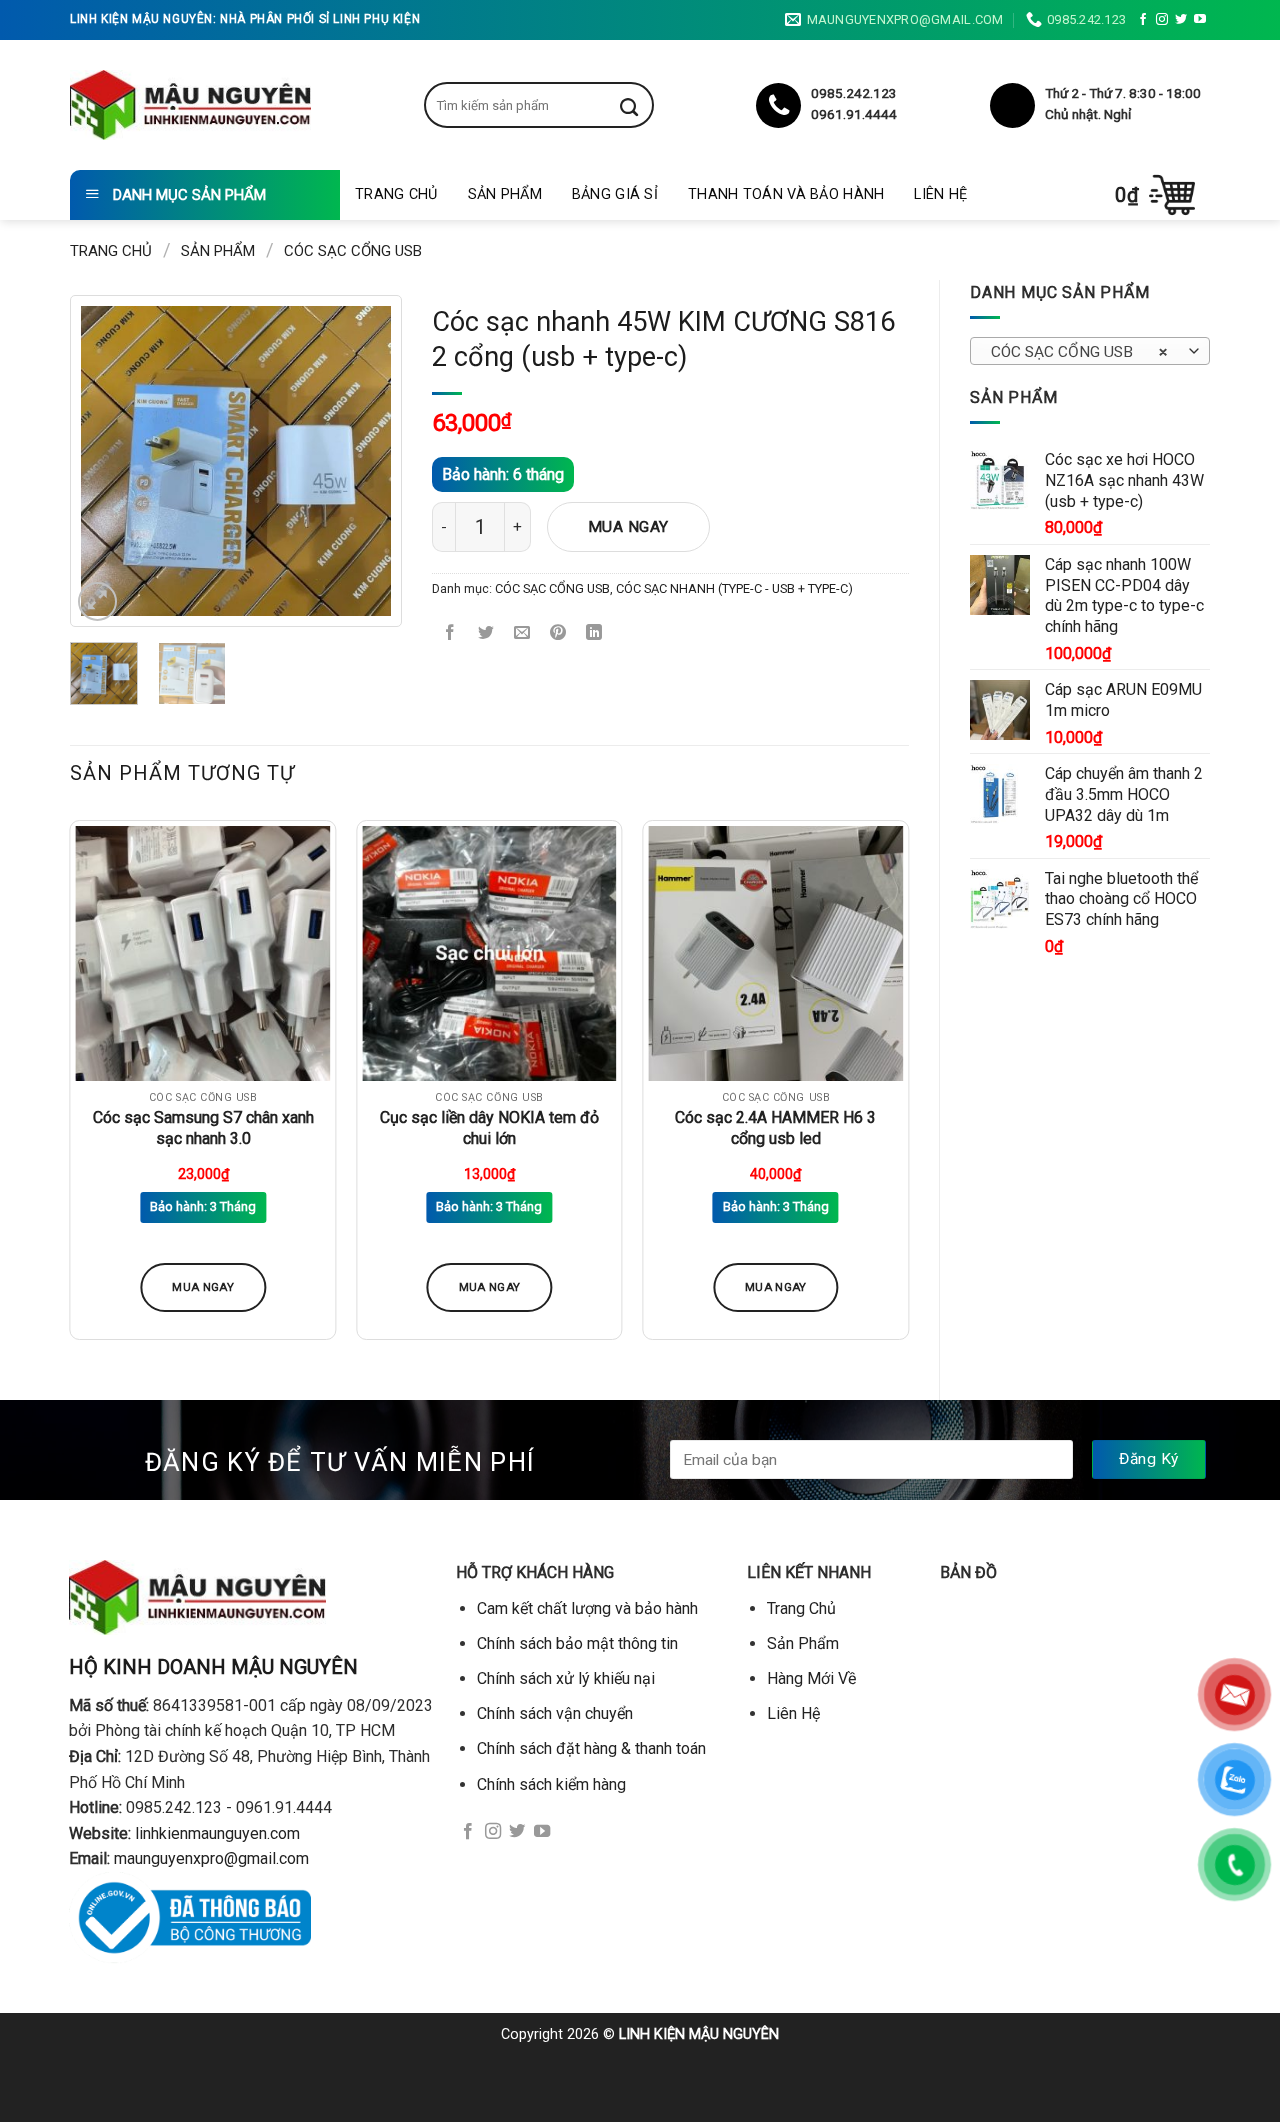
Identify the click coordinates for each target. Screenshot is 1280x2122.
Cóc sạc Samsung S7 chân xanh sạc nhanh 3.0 (203, 1128)
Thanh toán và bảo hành (786, 194)
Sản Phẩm (505, 194)
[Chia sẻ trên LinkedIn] (594, 634)
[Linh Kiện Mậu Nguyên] (190, 105)
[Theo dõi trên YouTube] (1200, 20)
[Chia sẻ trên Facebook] (450, 634)
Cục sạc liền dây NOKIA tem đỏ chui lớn (489, 1128)
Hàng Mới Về (811, 1678)
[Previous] (112, 461)
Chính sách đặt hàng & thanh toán (591, 1748)
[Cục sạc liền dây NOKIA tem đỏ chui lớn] (489, 953)
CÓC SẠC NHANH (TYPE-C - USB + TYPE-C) (734, 588)
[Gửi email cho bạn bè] (522, 634)
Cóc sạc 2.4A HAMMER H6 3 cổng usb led (775, 1128)
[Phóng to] (97, 601)
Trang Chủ (396, 194)
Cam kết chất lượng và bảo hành (587, 1608)
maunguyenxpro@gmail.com (211, 1858)
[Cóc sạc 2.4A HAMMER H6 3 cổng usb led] (775, 953)
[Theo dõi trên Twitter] (1181, 20)
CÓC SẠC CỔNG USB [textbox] (1079, 352)
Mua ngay (628, 527)
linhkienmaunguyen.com (217, 1833)
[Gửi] (644, 105)
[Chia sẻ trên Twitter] (486, 634)
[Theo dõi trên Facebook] (1143, 20)
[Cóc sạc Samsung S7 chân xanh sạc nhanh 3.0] (203, 953)
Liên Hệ (940, 194)
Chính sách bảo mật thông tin (577, 1643)
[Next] (360, 461)
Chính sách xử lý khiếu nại (566, 1678)
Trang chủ (111, 251)
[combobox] (1090, 351)
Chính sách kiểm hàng (551, 1784)
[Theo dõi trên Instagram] (1162, 20)
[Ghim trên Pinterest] (558, 634)
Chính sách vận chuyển (555, 1713)
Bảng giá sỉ (615, 194)
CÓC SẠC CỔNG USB (353, 251)
